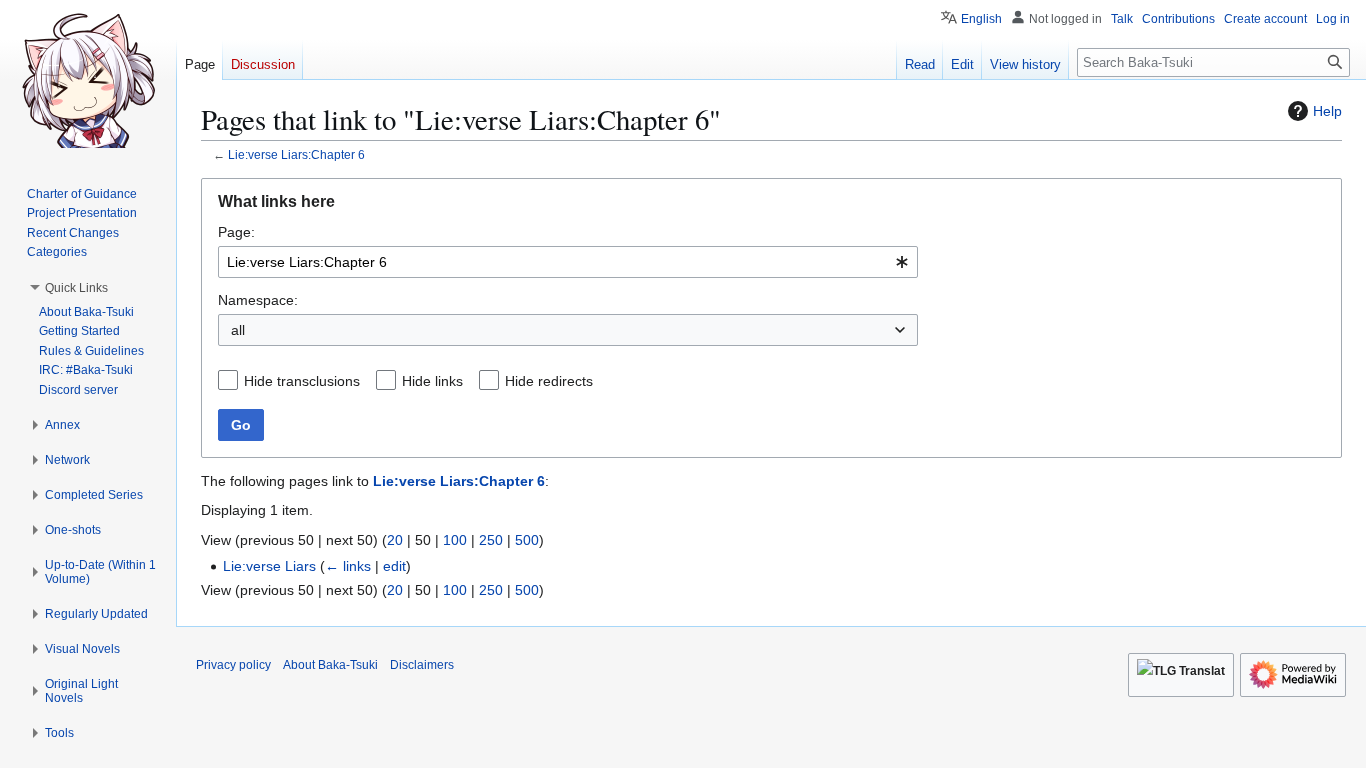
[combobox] (568, 262)
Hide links (432, 381)
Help (1327, 111)
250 (491, 540)
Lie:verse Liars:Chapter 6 (296, 154)
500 (527, 540)
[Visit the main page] (88, 80)
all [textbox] (238, 330)
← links (348, 566)
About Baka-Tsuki (330, 665)
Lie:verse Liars (269, 566)
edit (394, 566)
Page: (236, 232)
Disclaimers (422, 665)
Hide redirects (549, 381)
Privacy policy (233, 665)
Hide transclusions (302, 381)
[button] (76, 288)
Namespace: (258, 300)
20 (395, 540)
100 (455, 540)
